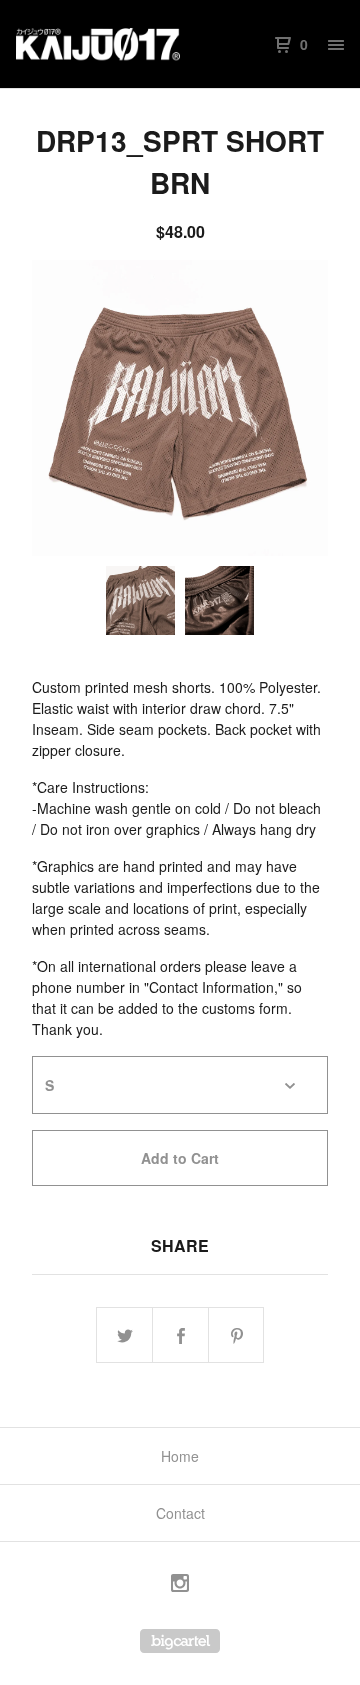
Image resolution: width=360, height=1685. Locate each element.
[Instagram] (180, 1585)
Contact (180, 1513)
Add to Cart (180, 1158)
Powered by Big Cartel (180, 1641)
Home (180, 1456)
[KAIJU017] (98, 44)
